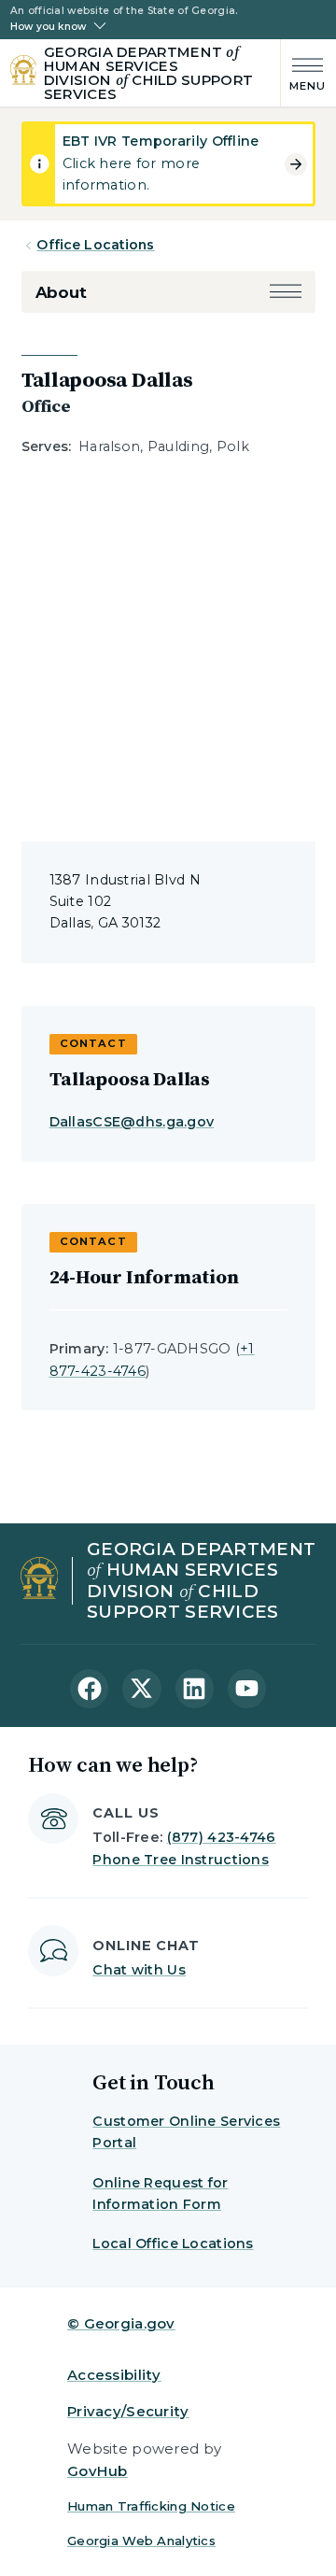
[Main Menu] (304, 72)
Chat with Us (139, 1970)
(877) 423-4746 (222, 1837)
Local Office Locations (173, 2243)
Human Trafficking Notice (151, 2506)
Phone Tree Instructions (181, 1860)
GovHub (98, 2471)
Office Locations (95, 245)
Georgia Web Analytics (141, 2541)
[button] (286, 293)
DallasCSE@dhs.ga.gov (132, 1122)
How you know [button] (48, 27)
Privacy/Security (128, 2411)
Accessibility (114, 2375)
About (61, 292)
